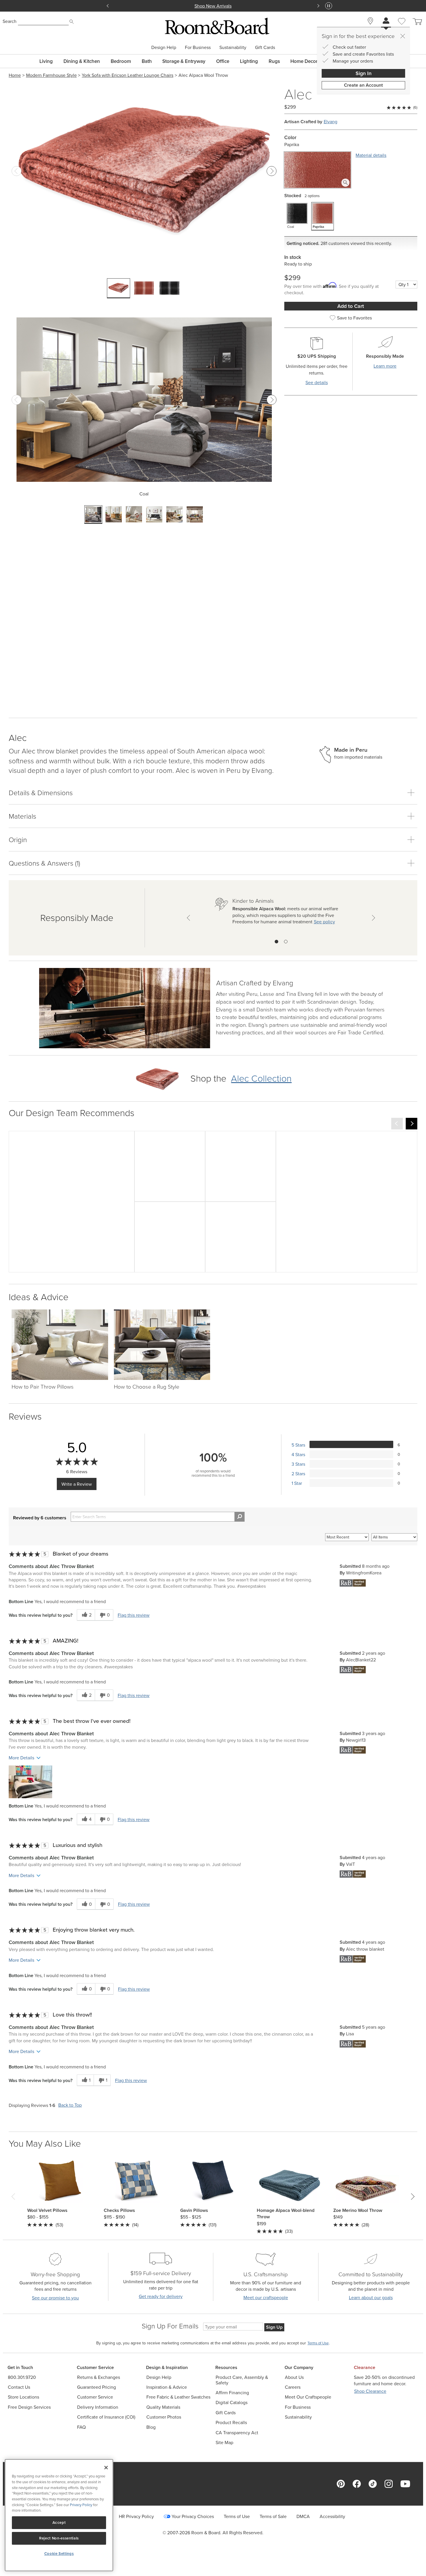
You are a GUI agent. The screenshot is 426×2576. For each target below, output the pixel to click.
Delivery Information (98, 2407)
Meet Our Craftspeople (308, 2397)
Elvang (331, 122)
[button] (30, 1782)
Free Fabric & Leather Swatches (178, 2397)
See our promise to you (55, 2298)
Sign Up (274, 2327)
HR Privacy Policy (136, 2516)
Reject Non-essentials (59, 2538)
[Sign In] (386, 21)
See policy (324, 922)
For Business (198, 47)
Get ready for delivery (161, 2296)
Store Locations (23, 2397)
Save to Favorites (354, 318)
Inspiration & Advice (167, 2387)
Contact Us (19, 2387)
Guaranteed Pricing (97, 2387)
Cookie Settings (59, 2554)
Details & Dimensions (41, 792)
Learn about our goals (371, 2298)
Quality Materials (163, 2407)
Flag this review (134, 1615)
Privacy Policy (81, 2505)
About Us (294, 2377)
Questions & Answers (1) (44, 863)
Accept (59, 2523)
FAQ (81, 2427)
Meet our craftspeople (266, 2298)
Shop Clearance (370, 2391)
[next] (412, 1124)
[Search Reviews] (240, 1517)
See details (317, 383)
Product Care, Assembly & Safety (242, 2380)
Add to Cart (351, 306)
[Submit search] (72, 22)
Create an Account (363, 85)
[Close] (403, 36)
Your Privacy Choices (193, 2516)
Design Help (164, 47)
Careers (293, 2387)
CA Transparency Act (237, 2433)
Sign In (364, 73)
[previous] (397, 1124)
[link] (255, 984)
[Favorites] (402, 28)
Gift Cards (265, 47)
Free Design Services (29, 2407)
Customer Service (95, 2397)
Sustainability (233, 47)
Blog (151, 2427)
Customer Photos (164, 2417)
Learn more (385, 366)
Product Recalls (231, 2423)
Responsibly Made (77, 917)
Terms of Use (237, 2516)
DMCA (303, 2516)
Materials (22, 816)
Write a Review (77, 1484)
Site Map (224, 2443)
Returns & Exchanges (99, 2377)
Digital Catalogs (232, 2402)
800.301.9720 (22, 2377)
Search (10, 21)
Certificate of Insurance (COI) (106, 2417)
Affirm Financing (232, 2393)
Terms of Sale (273, 2516)
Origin (18, 839)
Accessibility (332, 2516)
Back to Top (70, 2105)
